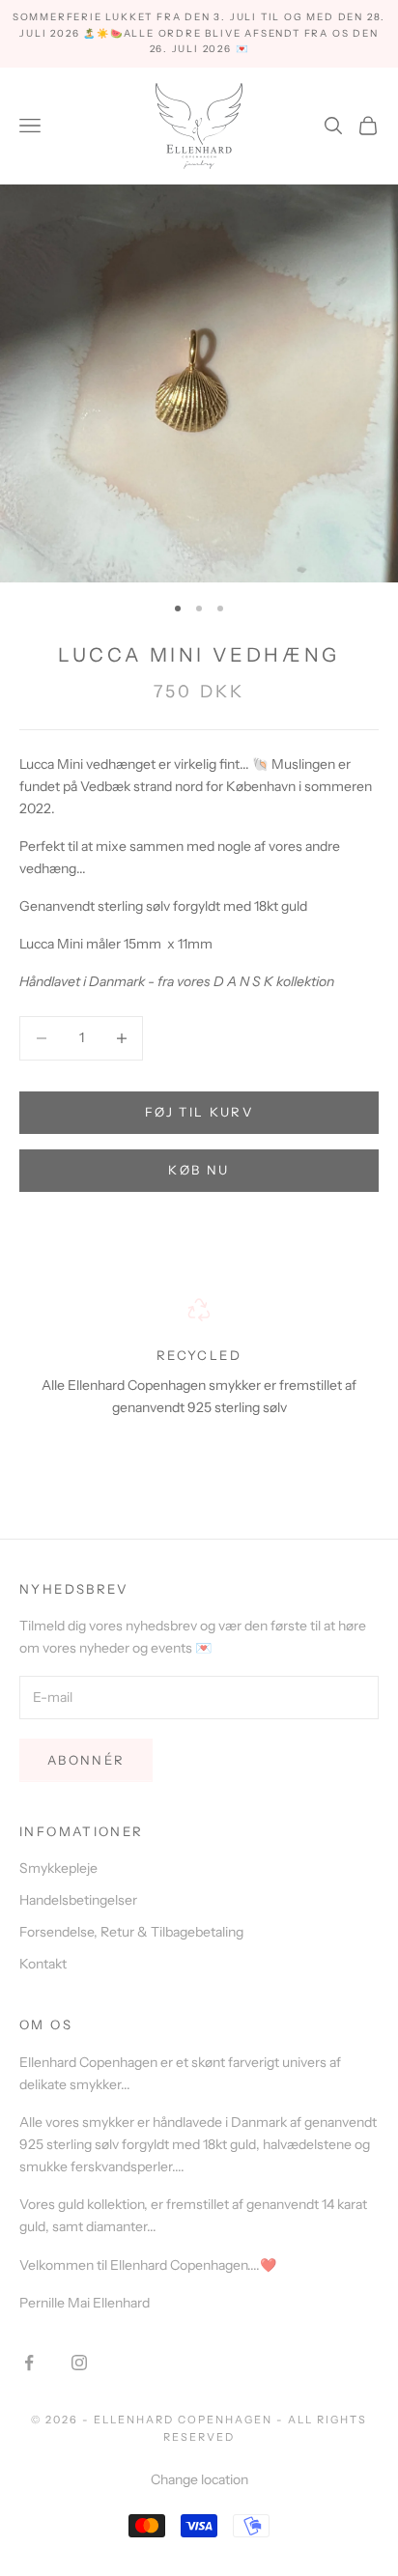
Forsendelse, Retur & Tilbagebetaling (131, 1932)
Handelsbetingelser (78, 1900)
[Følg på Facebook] (29, 2363)
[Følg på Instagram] (79, 2363)
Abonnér (86, 1760)
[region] (199, 1381)
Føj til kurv (199, 1112)
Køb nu (199, 1170)
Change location (199, 2479)
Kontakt (43, 1964)
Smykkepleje (58, 1868)
